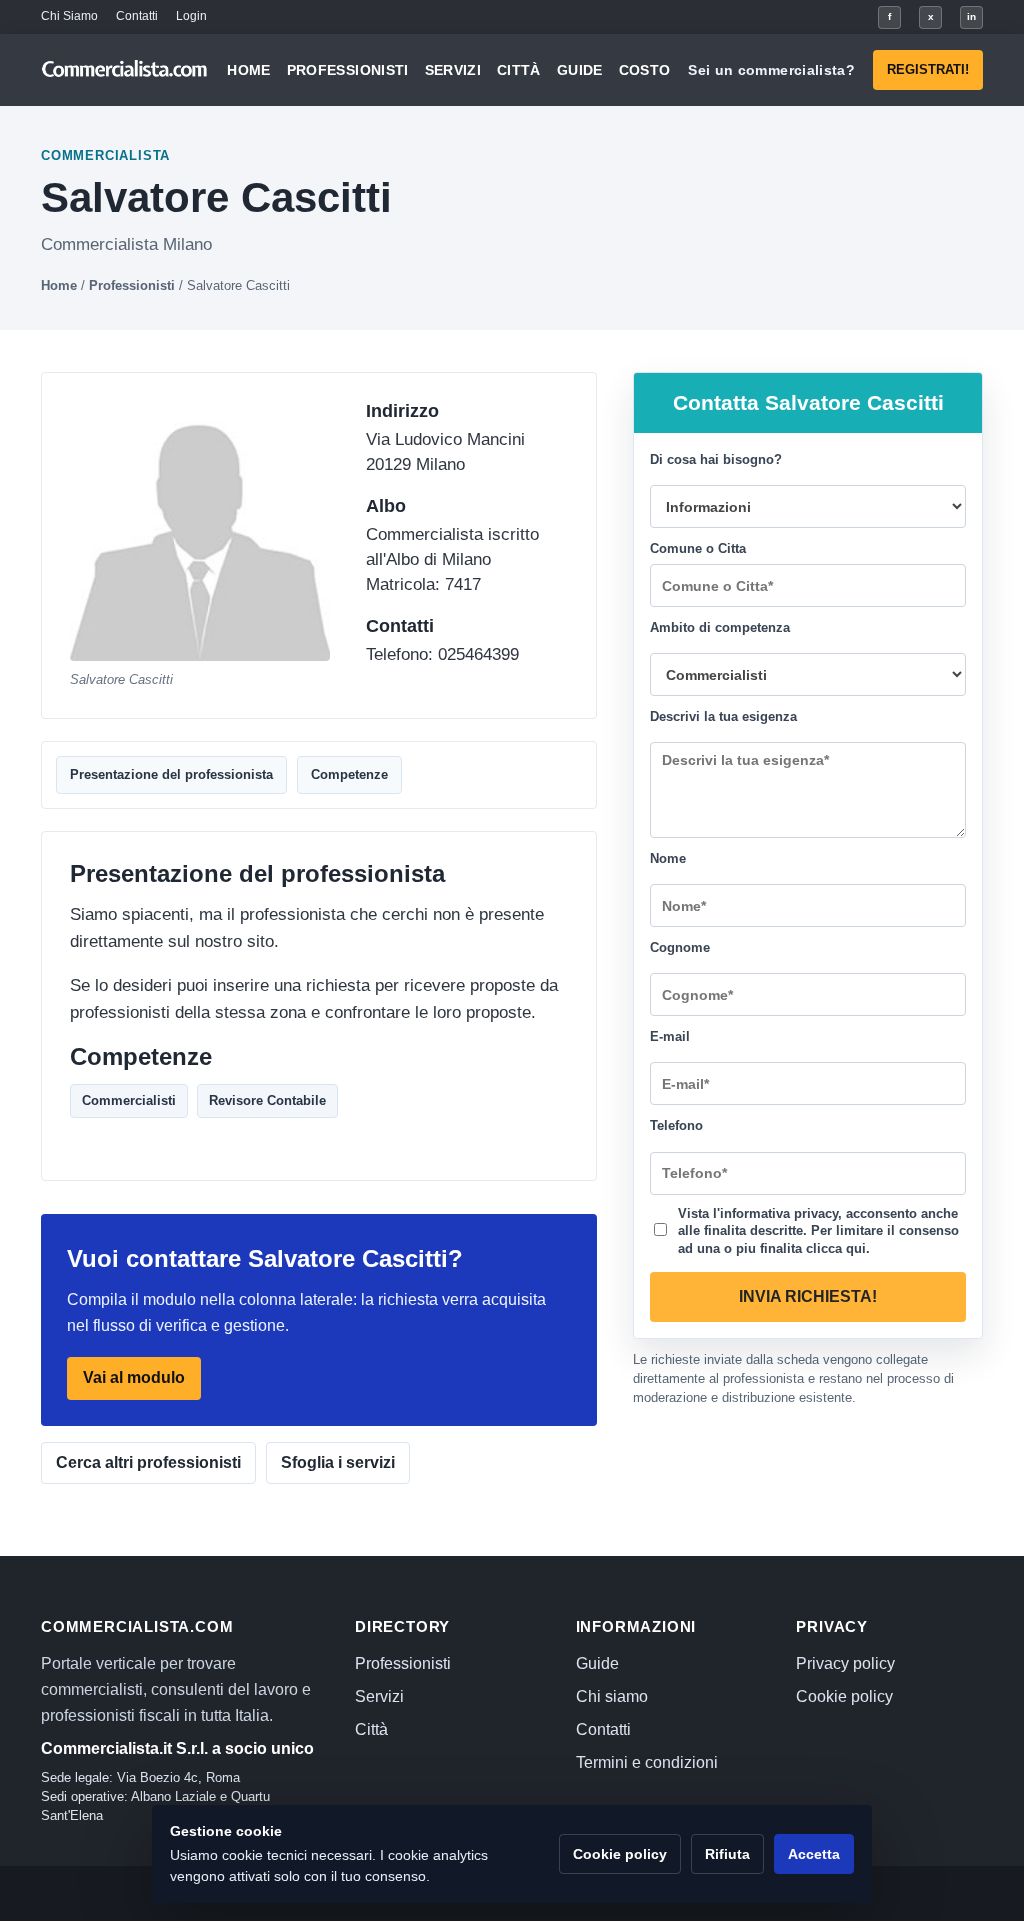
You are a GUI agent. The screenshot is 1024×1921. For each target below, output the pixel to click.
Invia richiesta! (808, 1296)
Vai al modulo (134, 1378)
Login (191, 16)
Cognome (680, 947)
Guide (580, 70)
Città (519, 70)
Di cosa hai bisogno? (716, 459)
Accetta (814, 1854)
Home (248, 70)
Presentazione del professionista (171, 774)
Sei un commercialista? (771, 70)
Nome (668, 858)
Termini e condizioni (647, 1762)
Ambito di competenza (720, 627)
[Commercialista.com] (125, 70)
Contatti (137, 16)
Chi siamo (612, 1696)
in (971, 16)
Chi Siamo (69, 16)
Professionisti (348, 70)
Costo (645, 70)
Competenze (349, 774)
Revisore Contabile (267, 1100)
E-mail (670, 1036)
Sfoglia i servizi (338, 1462)
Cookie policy (844, 1696)
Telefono (676, 1125)
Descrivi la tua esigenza (723, 716)
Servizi (453, 70)
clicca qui (836, 1247)
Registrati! (928, 69)
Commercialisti (129, 1100)
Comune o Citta (698, 548)
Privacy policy (845, 1663)
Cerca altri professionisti (148, 1462)
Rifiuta (727, 1854)
